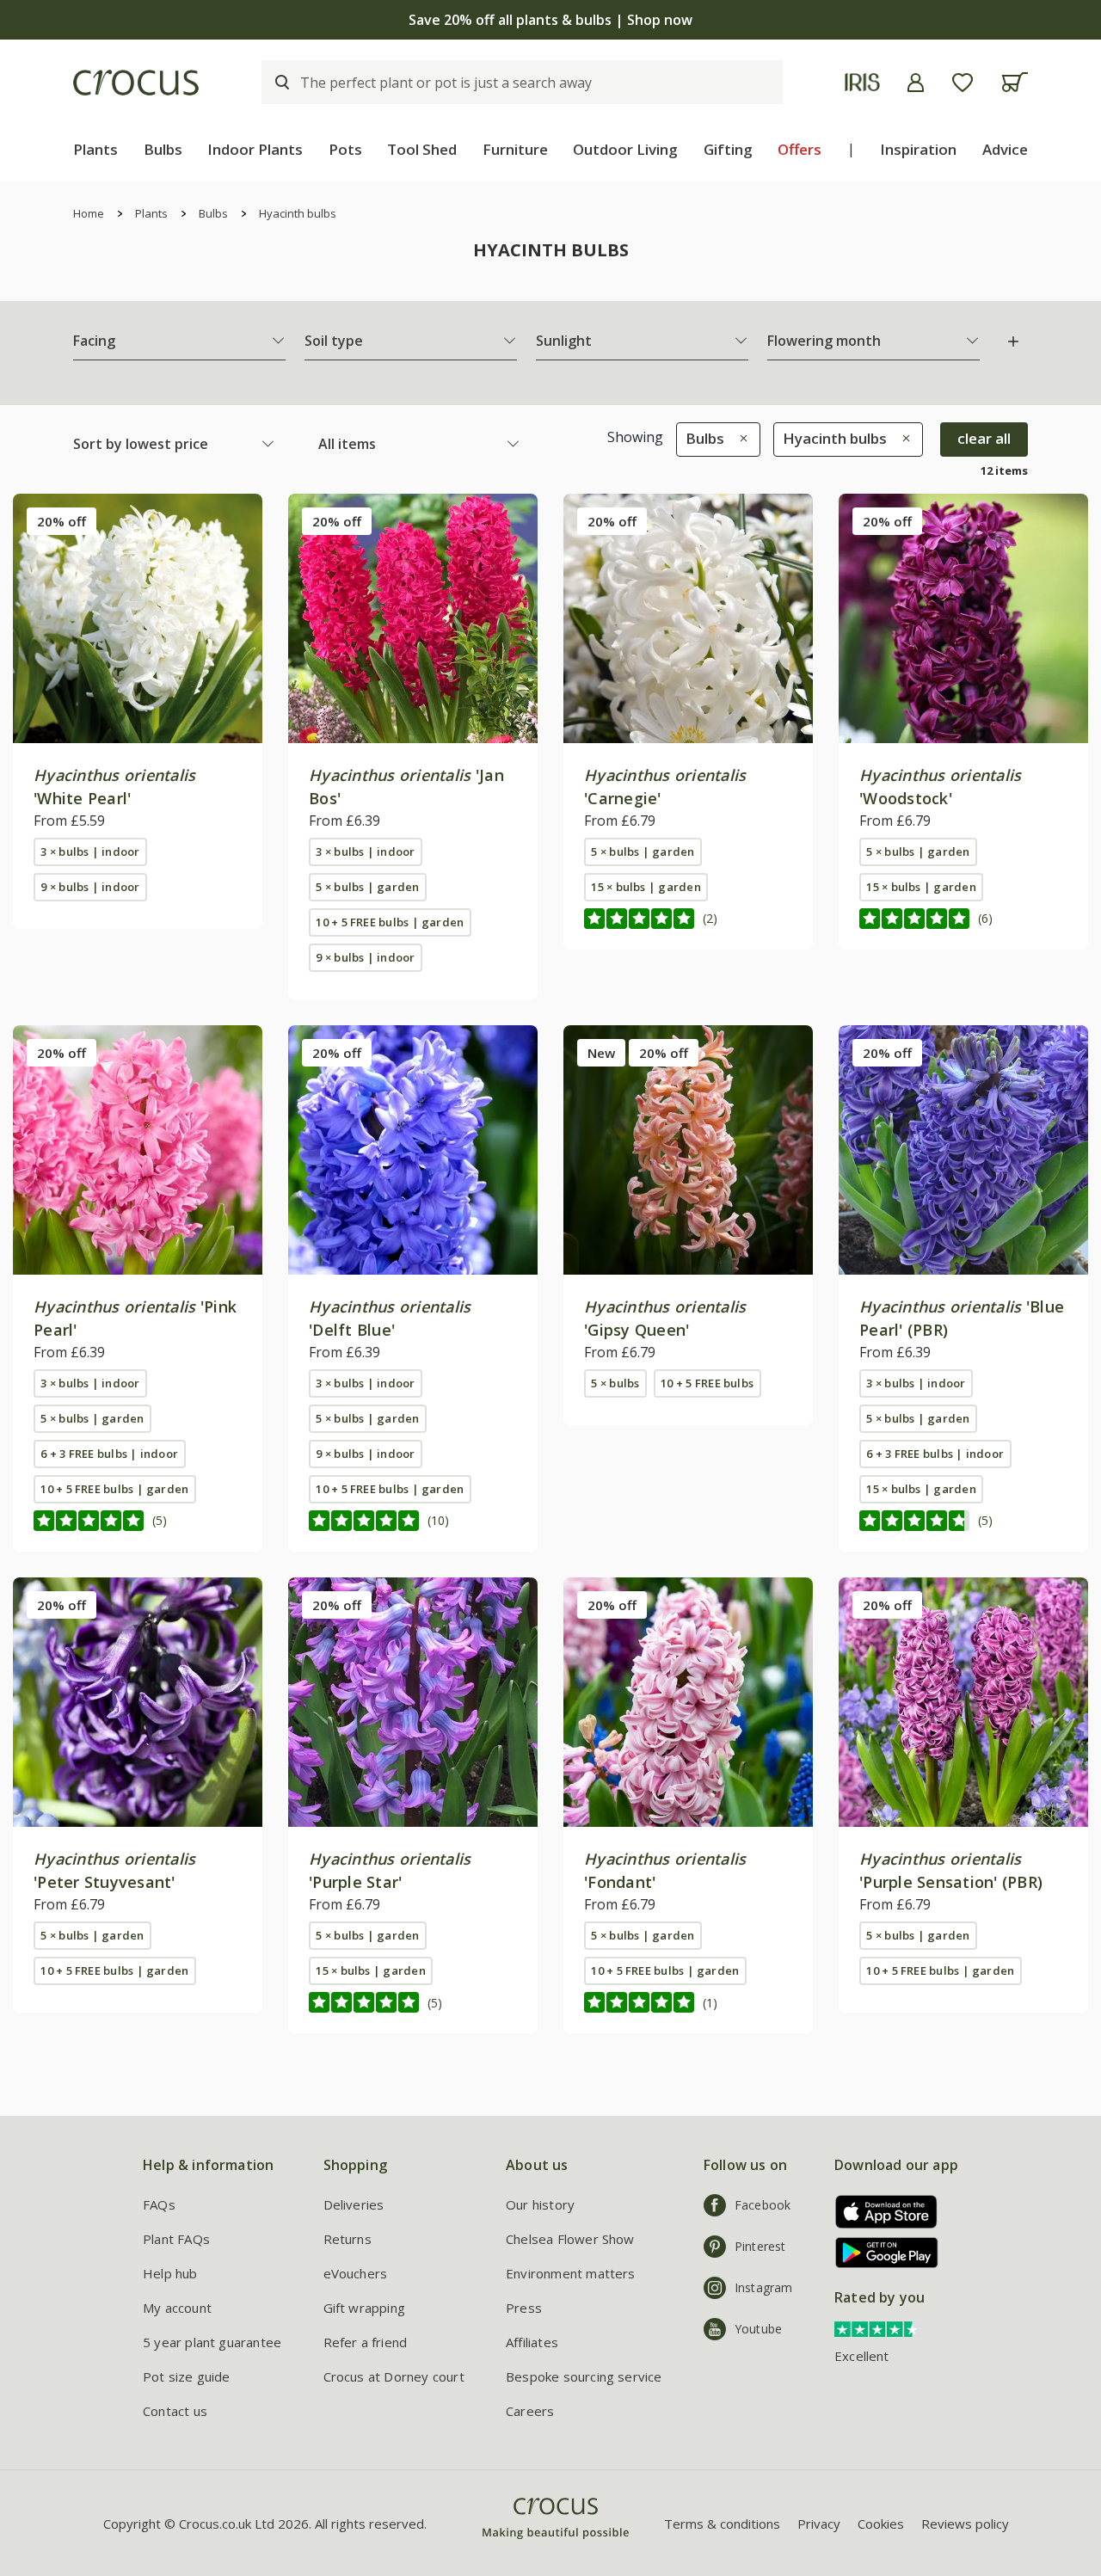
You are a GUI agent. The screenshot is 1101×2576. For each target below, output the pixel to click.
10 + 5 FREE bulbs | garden (390, 922)
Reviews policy (965, 2524)
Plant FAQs (176, 2239)
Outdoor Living (625, 149)
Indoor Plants (255, 149)
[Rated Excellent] (877, 2327)
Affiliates (532, 2342)
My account (177, 2308)
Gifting (728, 149)
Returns (348, 2239)
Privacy (819, 2524)
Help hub (170, 2273)
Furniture (515, 149)
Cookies (881, 2524)
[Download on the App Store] (880, 2212)
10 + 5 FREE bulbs (707, 1383)
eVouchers (356, 2273)
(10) (438, 1520)
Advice (1005, 149)
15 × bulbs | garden (646, 887)
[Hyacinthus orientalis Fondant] (688, 1702)
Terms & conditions (722, 2524)
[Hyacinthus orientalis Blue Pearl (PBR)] (963, 1150)
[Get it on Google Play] (880, 2252)
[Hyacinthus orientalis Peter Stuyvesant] (138, 1702)
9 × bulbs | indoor (90, 887)
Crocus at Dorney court (394, 2376)
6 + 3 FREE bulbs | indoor (109, 1454)
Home (89, 213)
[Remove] (739, 438)
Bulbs (163, 149)
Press (524, 2308)
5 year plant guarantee (212, 2342)
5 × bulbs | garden (367, 887)
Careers (530, 2411)
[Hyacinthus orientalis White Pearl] (138, 618)
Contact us (175, 2411)
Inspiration (918, 149)
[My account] (916, 83)
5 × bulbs (615, 1383)
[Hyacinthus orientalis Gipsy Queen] (688, 1150)
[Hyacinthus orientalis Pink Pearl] (138, 1150)
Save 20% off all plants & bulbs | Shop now (550, 20)
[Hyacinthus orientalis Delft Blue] (413, 1150)
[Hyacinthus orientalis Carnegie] (688, 618)
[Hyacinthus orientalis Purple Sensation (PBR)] (963, 1702)
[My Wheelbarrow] (1015, 82)
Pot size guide (187, 2376)
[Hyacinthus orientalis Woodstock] (963, 618)
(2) (710, 918)
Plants (95, 149)
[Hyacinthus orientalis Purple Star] (413, 1702)
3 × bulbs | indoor (90, 851)
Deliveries (354, 2204)
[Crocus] (136, 83)
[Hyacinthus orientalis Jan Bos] (413, 618)
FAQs (159, 2204)
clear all (984, 438)
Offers (800, 149)
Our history (540, 2204)
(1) (710, 2003)
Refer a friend (366, 2342)
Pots (345, 149)
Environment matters (571, 2273)
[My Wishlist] (963, 83)
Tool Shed (422, 149)
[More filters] (1013, 341)
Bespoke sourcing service (584, 2376)
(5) (160, 1520)
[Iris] (862, 82)
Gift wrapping (364, 2308)
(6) (985, 918)
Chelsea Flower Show (570, 2239)
